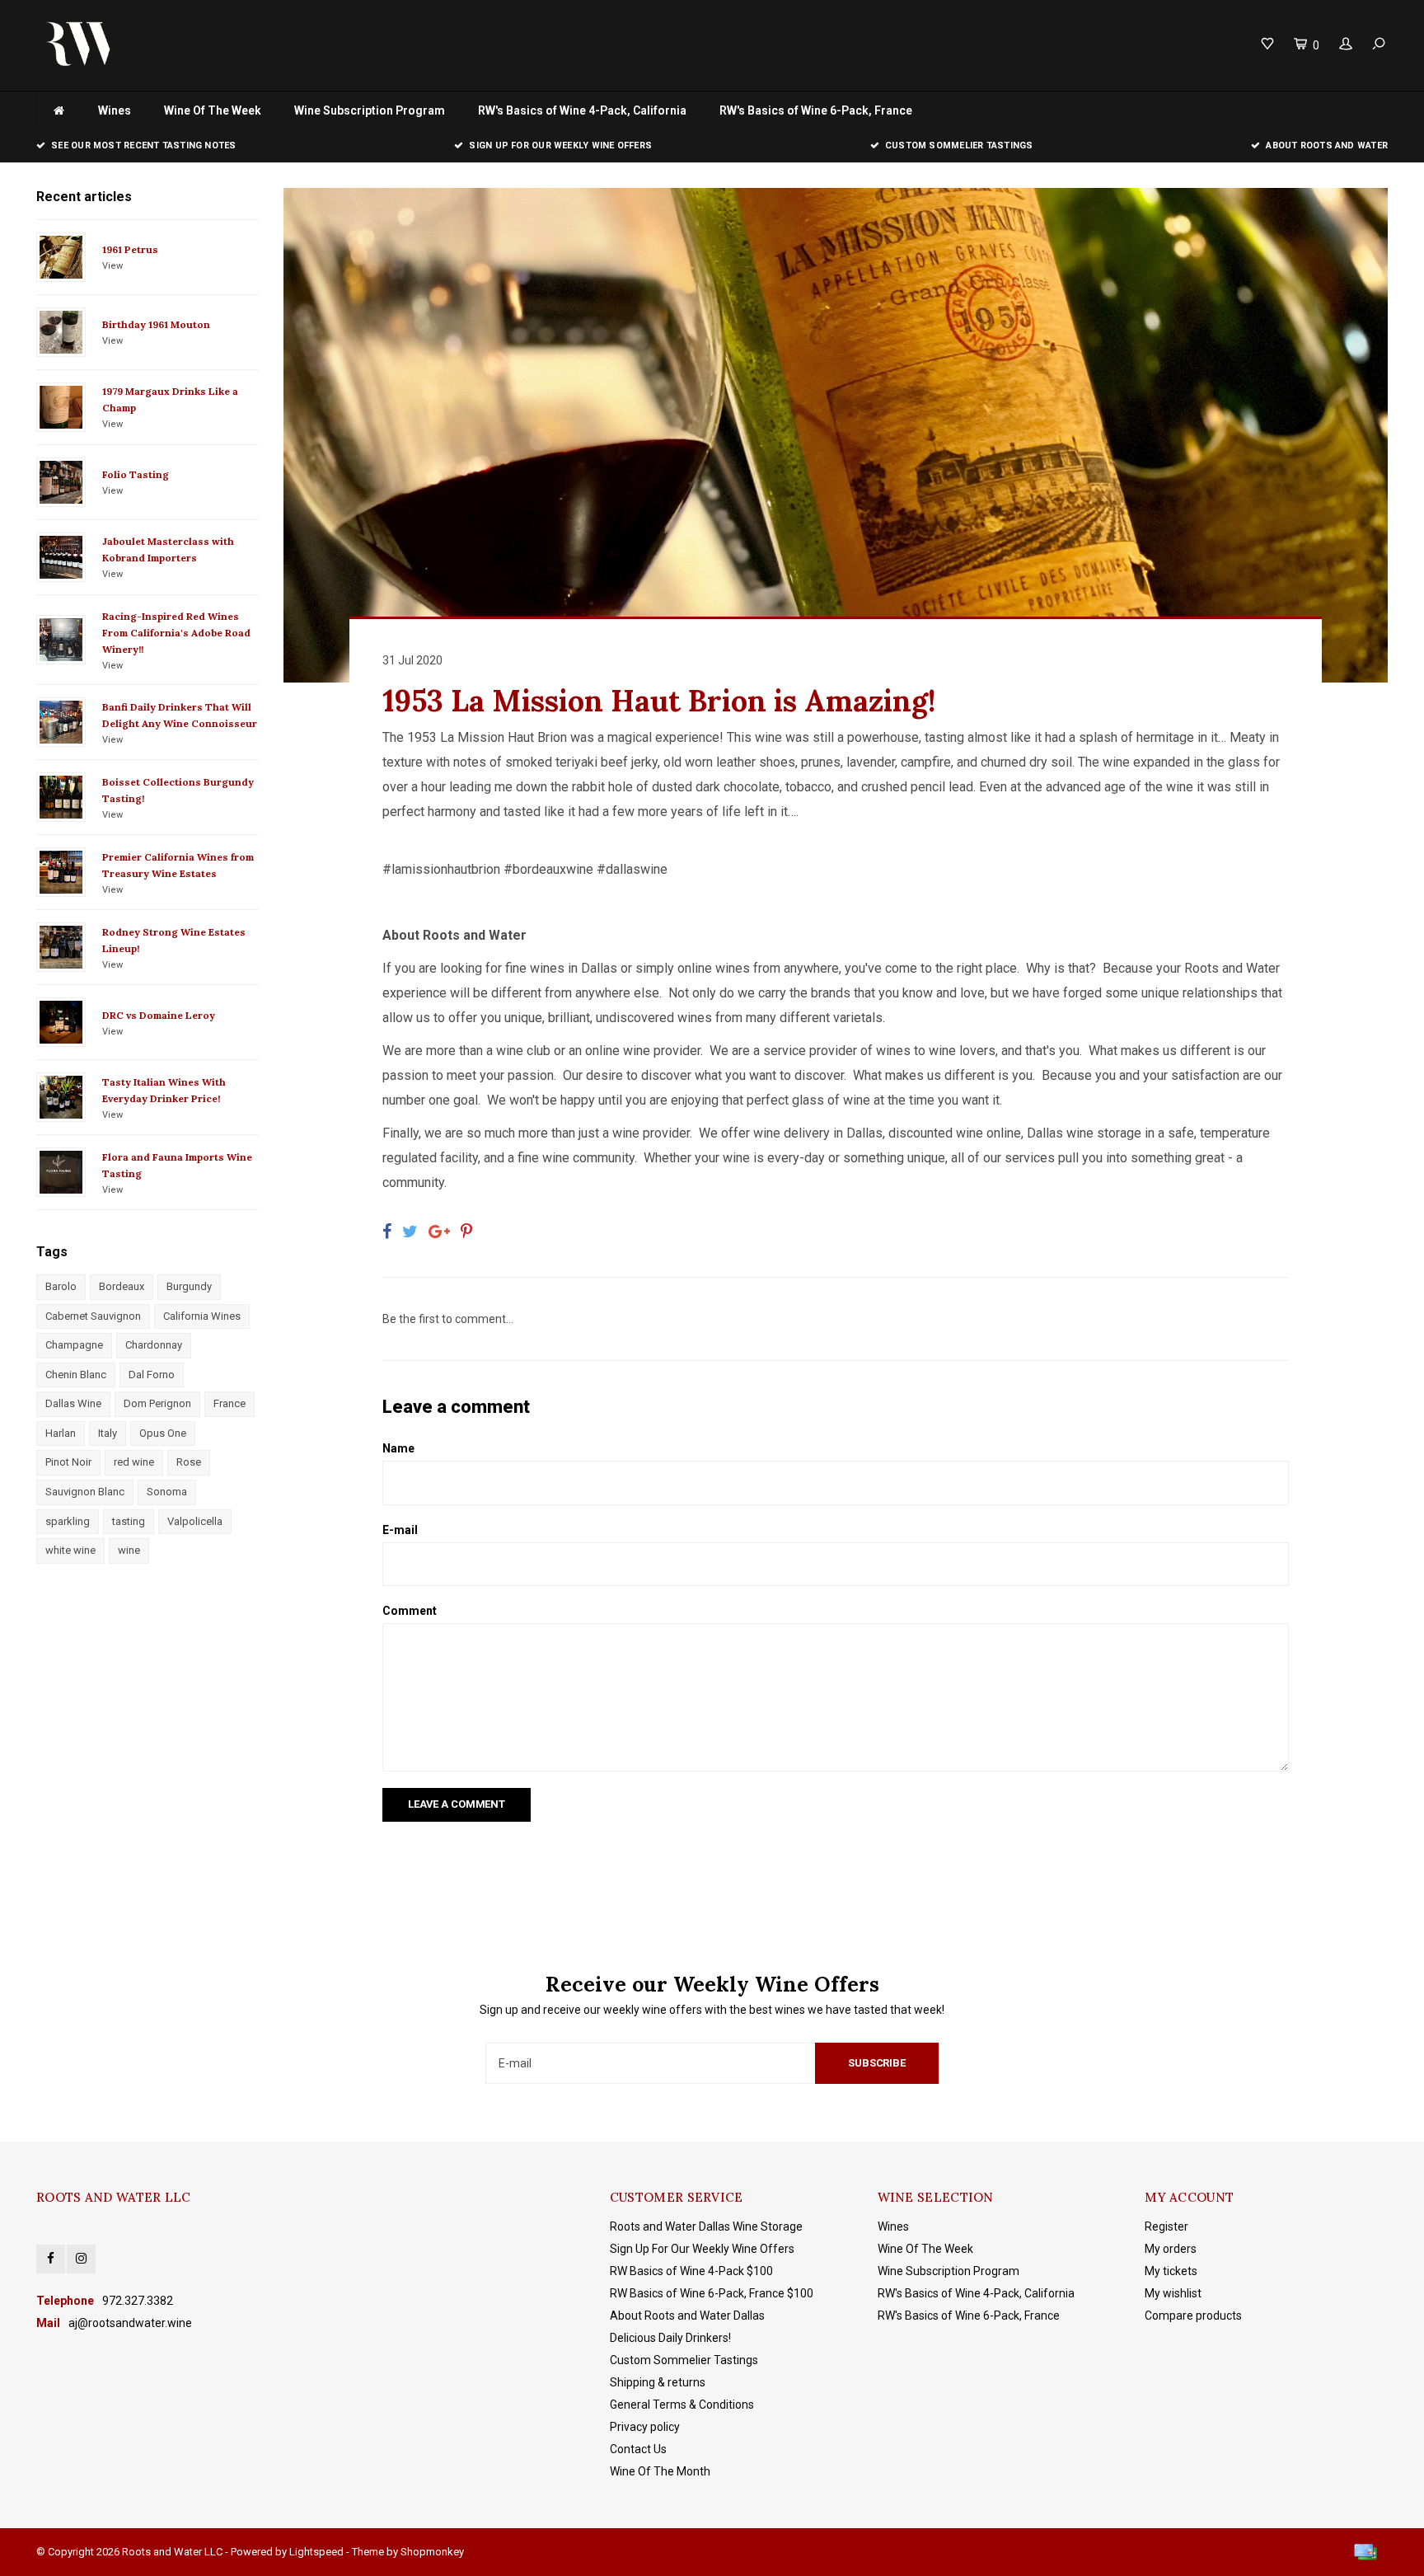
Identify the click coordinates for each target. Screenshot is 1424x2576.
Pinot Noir (68, 1462)
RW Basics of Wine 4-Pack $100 (691, 2271)
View (112, 266)
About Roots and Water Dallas (687, 2316)
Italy (108, 1433)
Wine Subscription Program (370, 110)
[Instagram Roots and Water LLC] (81, 2259)
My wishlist (1173, 2293)
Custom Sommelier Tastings (959, 145)
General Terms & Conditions (682, 2405)
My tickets (1171, 2271)
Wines (115, 110)
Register (1166, 2226)
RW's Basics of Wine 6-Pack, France (816, 110)
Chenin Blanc (76, 1375)
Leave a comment (457, 1804)
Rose (189, 1462)
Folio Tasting (136, 474)
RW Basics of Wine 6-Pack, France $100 (712, 2293)
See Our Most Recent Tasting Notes (143, 145)
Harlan (61, 1433)
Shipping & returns (658, 2382)
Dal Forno (152, 1375)
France (230, 1403)
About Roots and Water (1327, 145)
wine (129, 1550)
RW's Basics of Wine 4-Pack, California (582, 110)
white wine (70, 1550)
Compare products (1193, 2316)
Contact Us (638, 2449)
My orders (1171, 2249)
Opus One (163, 1433)
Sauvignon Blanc (85, 1492)
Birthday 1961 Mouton (156, 324)
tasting (129, 1521)
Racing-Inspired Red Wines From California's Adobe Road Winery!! (176, 633)
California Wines (202, 1316)
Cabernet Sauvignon (93, 1316)
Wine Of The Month (660, 2471)
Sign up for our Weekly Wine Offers (560, 145)
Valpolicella (195, 1521)
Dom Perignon (157, 1403)
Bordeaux (122, 1286)
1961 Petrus (130, 249)
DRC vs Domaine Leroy (159, 1015)
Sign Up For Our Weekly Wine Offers (702, 2249)
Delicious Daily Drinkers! (670, 2338)
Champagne (74, 1345)
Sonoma (167, 1492)
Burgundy (189, 1286)
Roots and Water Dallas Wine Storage (706, 2226)
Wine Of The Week (213, 110)
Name (398, 1448)
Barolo (61, 1286)
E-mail (400, 1530)
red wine (134, 1462)
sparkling (68, 1521)
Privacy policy (645, 2427)
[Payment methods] (1365, 2552)
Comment (410, 1611)
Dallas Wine (73, 1403)
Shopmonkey (432, 2552)
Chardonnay (154, 1345)
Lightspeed (316, 2552)
